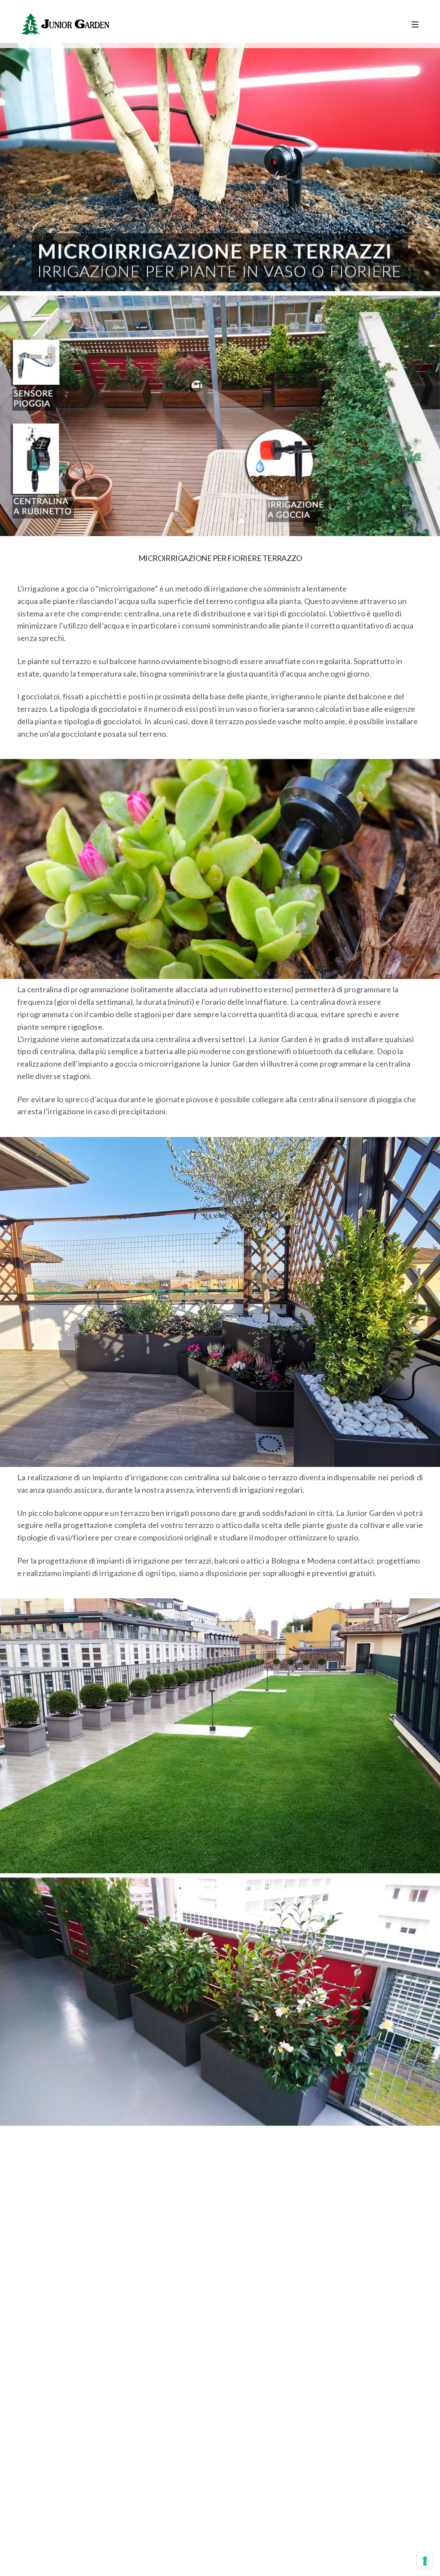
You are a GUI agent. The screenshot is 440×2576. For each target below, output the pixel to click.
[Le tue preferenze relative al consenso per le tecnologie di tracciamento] (425, 2561)
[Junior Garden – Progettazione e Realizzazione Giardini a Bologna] (65, 24)
